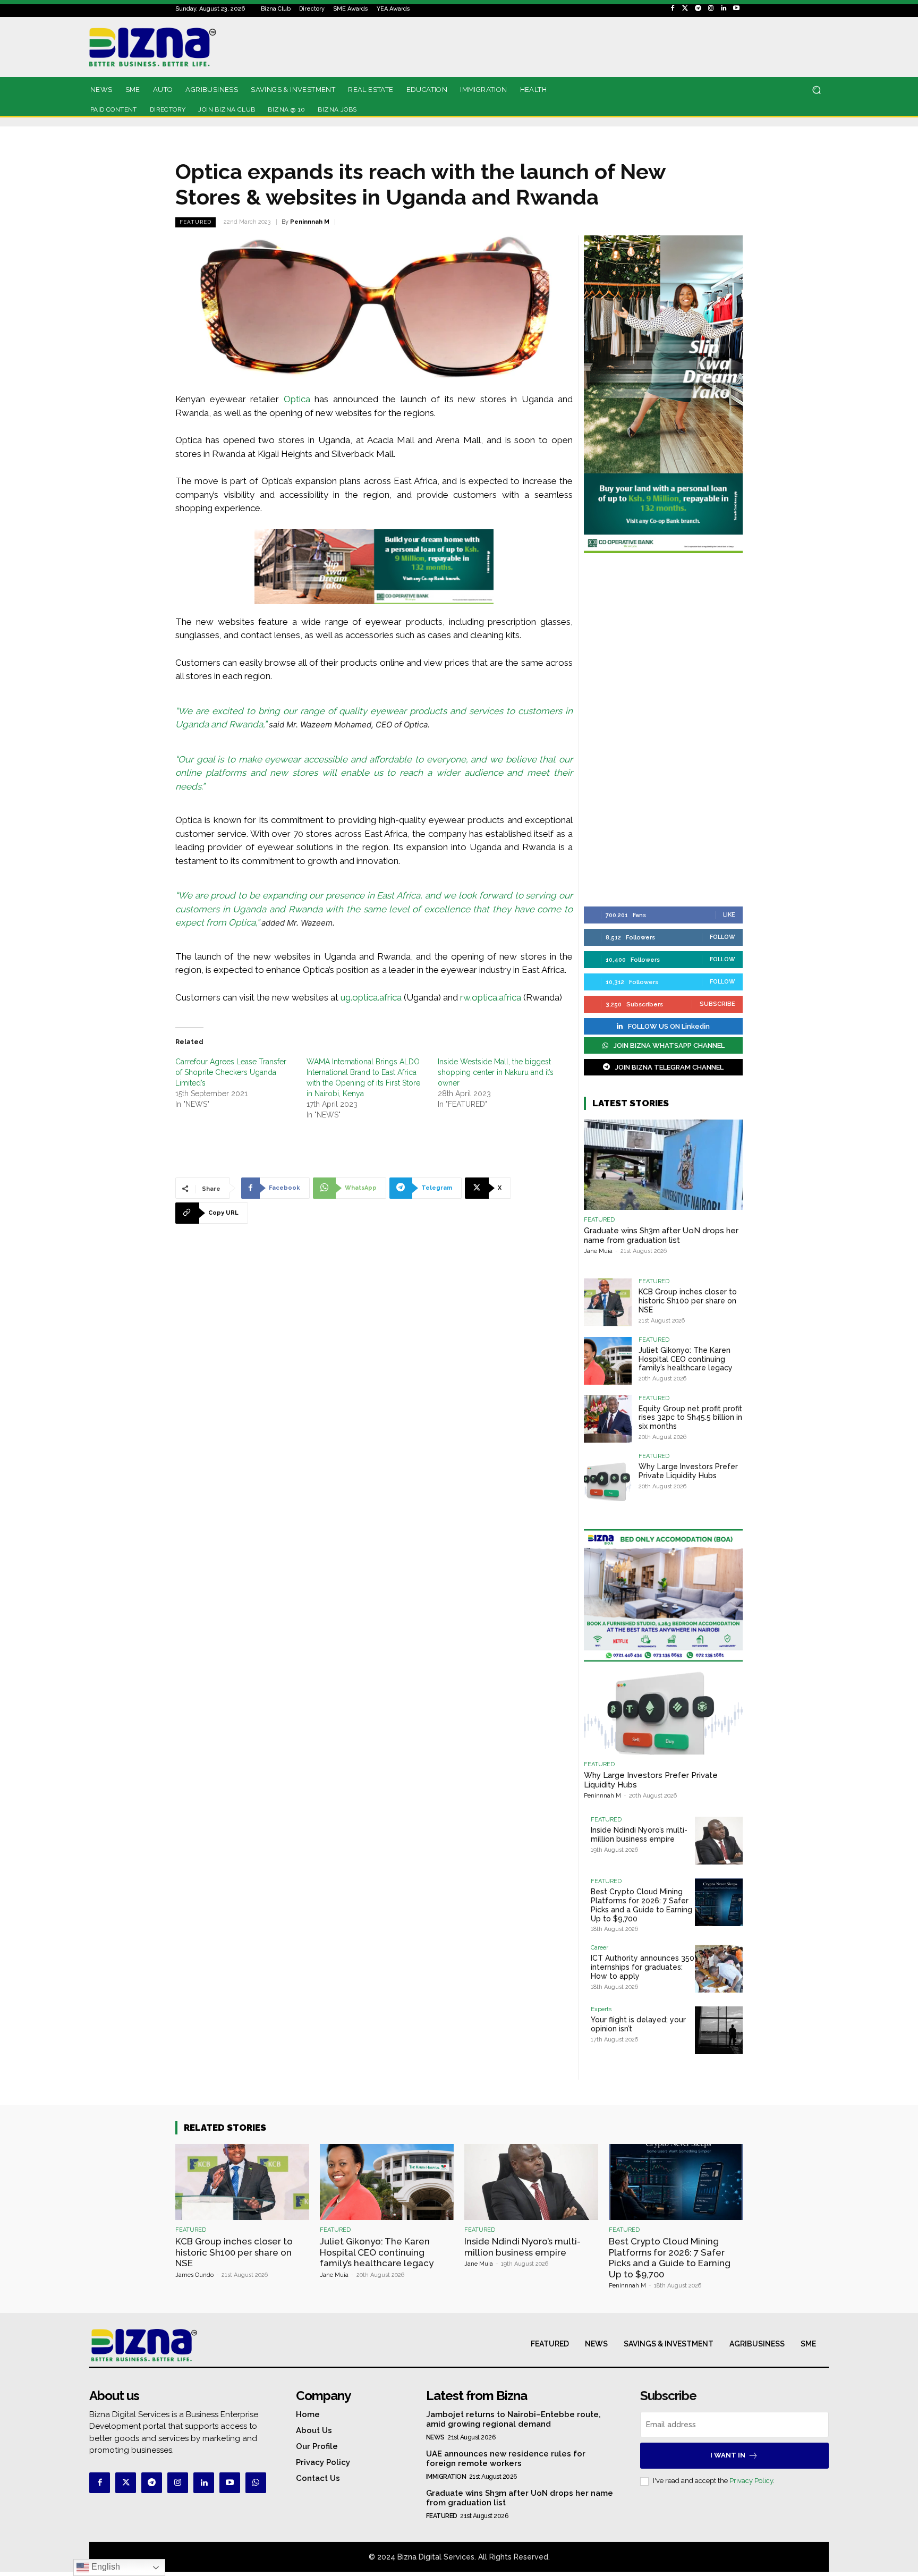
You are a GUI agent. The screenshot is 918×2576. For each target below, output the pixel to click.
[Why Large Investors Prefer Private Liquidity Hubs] (608, 1477)
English (105, 2567)
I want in (728, 2455)
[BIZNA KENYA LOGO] (200, 47)
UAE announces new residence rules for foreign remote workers (506, 2459)
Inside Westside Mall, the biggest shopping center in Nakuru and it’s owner (496, 1072)
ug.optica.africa (371, 997)
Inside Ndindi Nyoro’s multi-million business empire (639, 1834)
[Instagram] (711, 9)
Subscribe (717, 1004)
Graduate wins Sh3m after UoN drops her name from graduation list (661, 1235)
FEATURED (195, 222)
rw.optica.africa (491, 997)
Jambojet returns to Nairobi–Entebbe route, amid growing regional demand (513, 2419)
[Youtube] (736, 9)
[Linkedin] (724, 9)
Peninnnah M (310, 222)
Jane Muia (598, 1251)
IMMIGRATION (446, 2477)
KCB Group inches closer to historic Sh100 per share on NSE (688, 1301)
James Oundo (194, 2275)
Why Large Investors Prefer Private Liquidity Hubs (688, 1471)
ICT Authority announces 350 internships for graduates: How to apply (643, 1967)
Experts (601, 2009)
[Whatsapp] (256, 2483)
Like (729, 915)
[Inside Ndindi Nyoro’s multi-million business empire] (719, 1841)
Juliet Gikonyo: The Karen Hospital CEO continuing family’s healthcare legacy (686, 1359)
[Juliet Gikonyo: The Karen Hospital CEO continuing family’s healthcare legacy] (608, 1361)
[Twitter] (685, 9)
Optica (297, 399)
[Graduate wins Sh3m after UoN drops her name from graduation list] (663, 1165)
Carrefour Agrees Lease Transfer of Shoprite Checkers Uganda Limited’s (231, 1072)
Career (600, 1948)
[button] (816, 90)
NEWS (435, 2437)
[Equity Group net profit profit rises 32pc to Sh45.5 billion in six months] (608, 1419)
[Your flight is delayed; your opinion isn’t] (719, 2030)
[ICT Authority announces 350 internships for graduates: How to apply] (719, 1969)
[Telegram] (698, 9)
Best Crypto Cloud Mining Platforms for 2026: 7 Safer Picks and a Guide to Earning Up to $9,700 (641, 1905)
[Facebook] (673, 9)
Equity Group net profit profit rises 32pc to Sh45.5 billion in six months (690, 1418)
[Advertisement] (663, 731)
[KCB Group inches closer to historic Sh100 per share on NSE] (608, 1302)
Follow (722, 937)
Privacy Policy (751, 2481)
